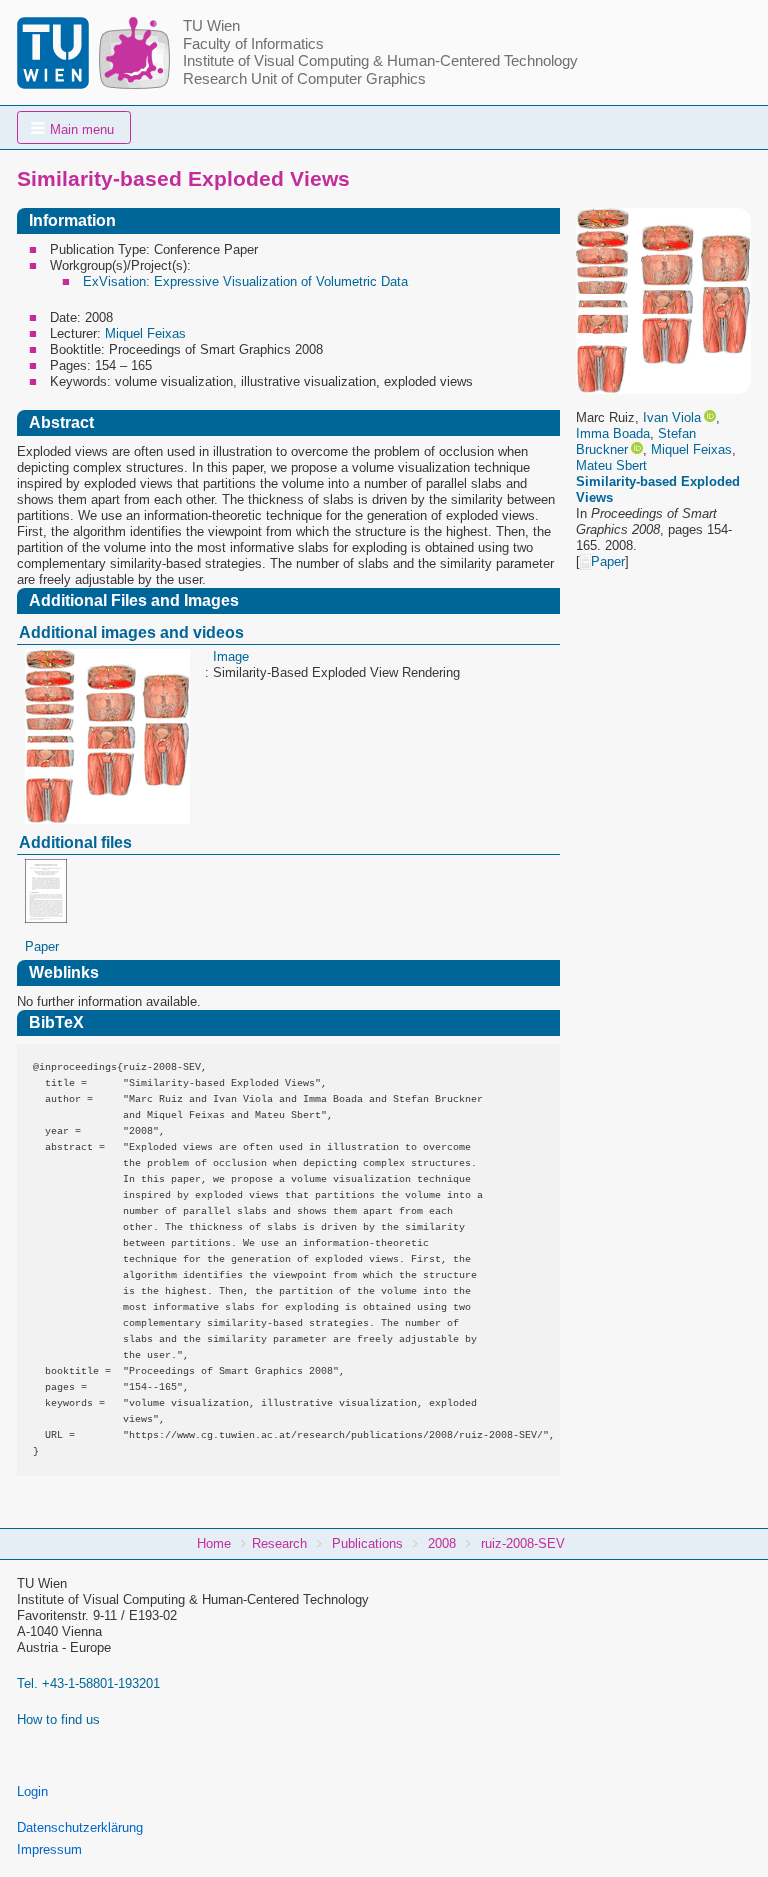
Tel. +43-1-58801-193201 (88, 1683)
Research (279, 1543)
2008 (442, 1543)
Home (214, 1543)
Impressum (49, 1849)
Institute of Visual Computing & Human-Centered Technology (380, 61)
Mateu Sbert (611, 465)
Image (231, 656)
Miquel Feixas (691, 449)
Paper (608, 561)
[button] (74, 127)
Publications (367, 1543)
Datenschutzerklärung (80, 1827)
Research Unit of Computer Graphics (304, 79)
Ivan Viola (672, 417)
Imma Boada (613, 433)
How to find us (58, 1719)
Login (32, 1791)
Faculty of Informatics (253, 44)
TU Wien (211, 26)
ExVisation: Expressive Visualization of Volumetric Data (245, 281)
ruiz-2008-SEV (523, 1543)
